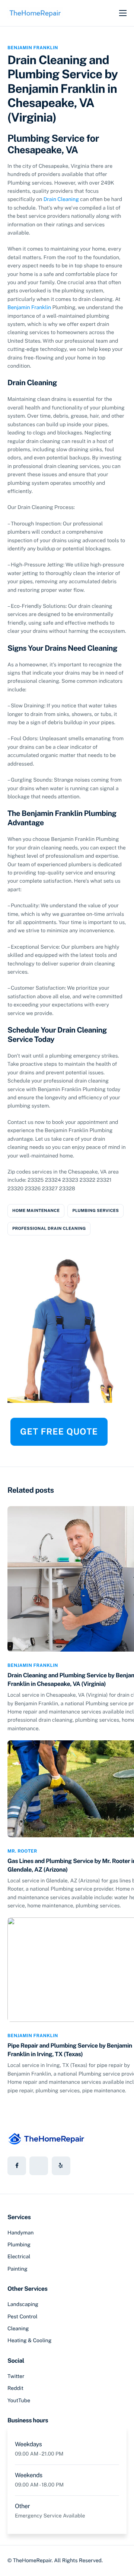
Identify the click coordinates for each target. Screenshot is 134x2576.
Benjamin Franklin (33, 48)
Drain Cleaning (61, 200)
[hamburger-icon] (123, 13)
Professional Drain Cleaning (49, 1229)
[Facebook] (17, 2166)
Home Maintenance (36, 1211)
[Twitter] (39, 2166)
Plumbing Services (95, 1211)
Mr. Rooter (22, 1851)
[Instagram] (61, 2166)
